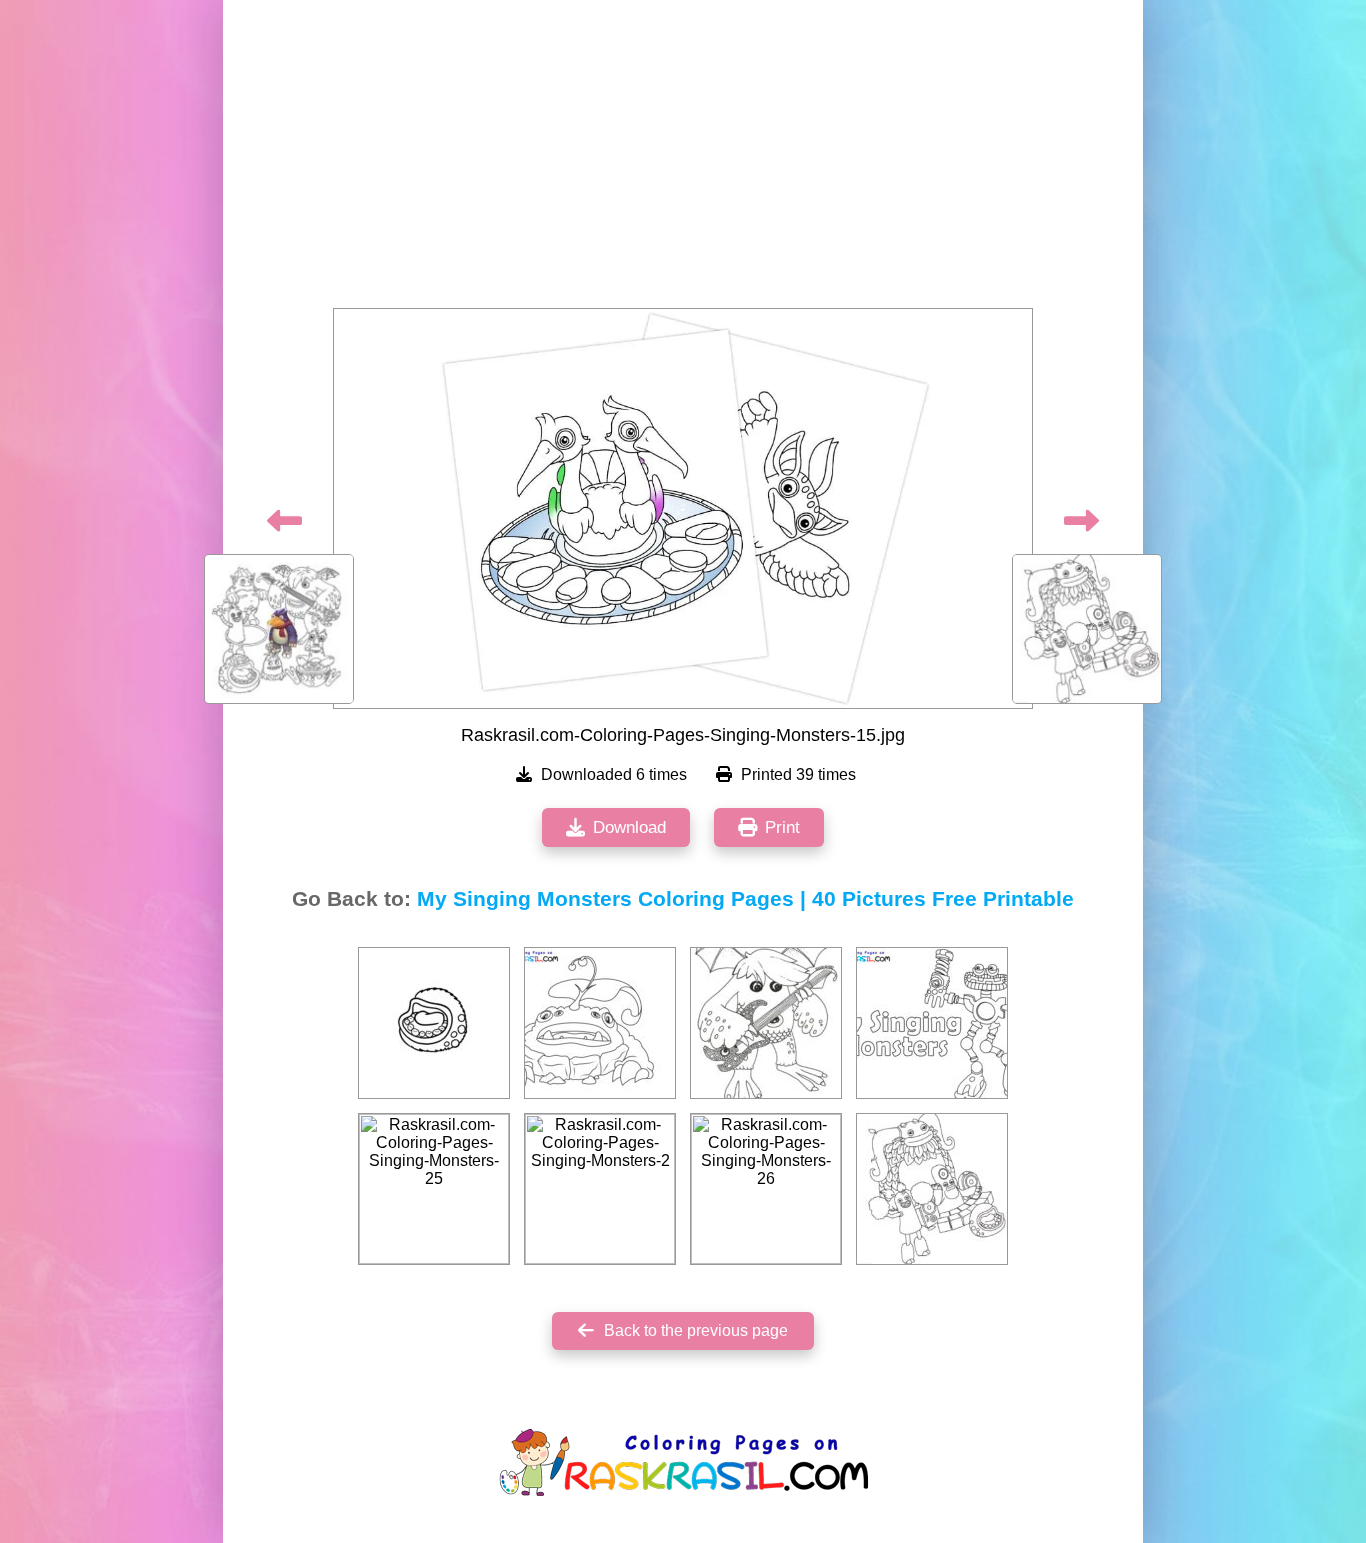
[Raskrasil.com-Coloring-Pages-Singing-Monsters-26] (766, 1189)
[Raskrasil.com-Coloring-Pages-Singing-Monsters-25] (434, 1189)
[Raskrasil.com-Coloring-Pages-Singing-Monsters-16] (932, 1189)
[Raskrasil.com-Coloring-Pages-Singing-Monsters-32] (434, 1023)
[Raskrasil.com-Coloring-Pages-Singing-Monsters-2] (600, 1189)
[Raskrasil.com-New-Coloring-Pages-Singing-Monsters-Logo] (932, 1023)
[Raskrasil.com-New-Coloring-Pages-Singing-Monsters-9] (600, 1023)
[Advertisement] (683, 160)
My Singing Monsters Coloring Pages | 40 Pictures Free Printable (745, 899)
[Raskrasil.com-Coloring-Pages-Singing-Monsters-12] (766, 1023)
